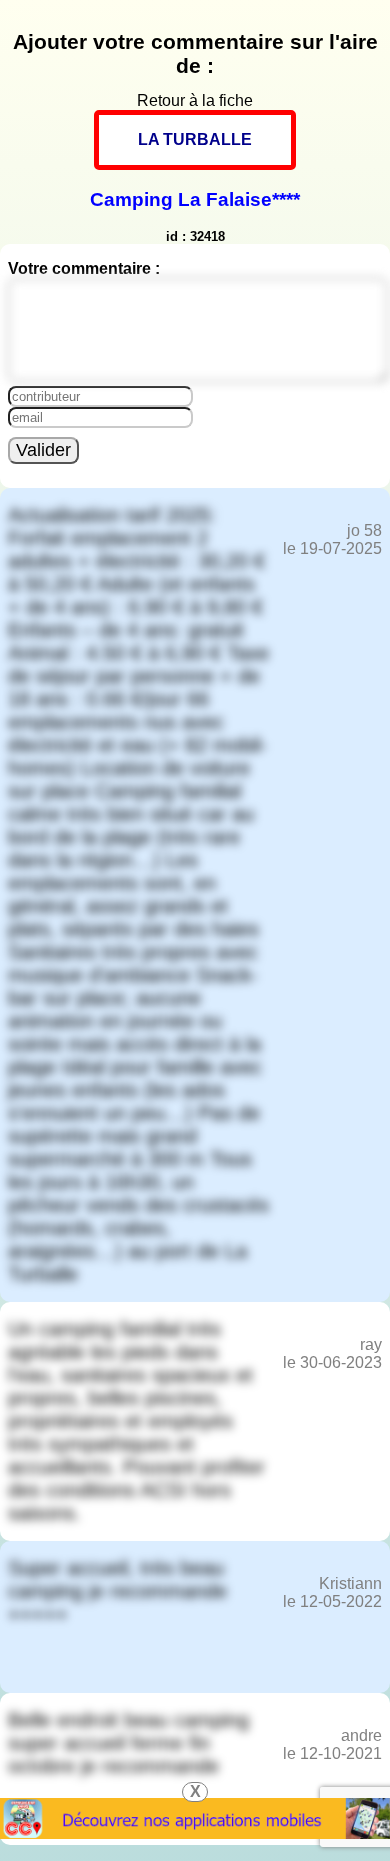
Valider (43, 450)
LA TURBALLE (195, 139)
